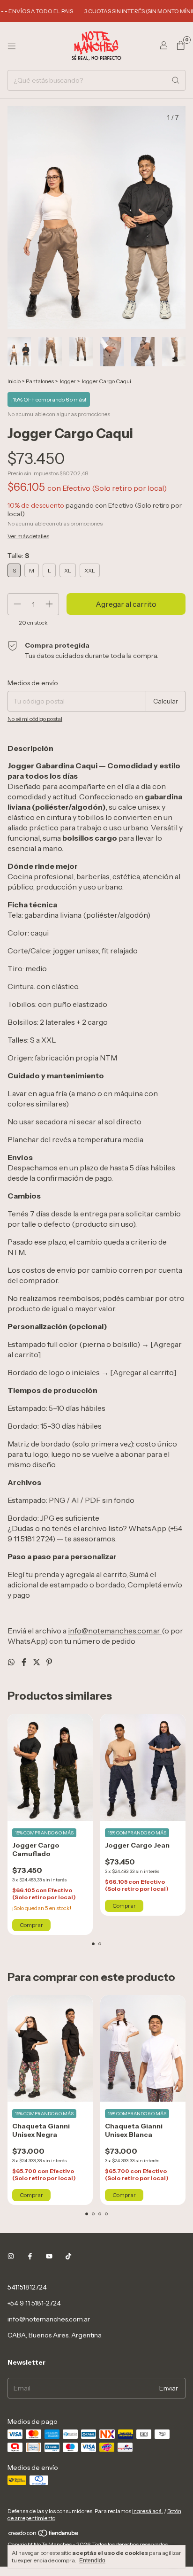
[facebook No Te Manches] (30, 2256)
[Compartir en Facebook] (25, 1662)
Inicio (14, 381)
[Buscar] (176, 80)
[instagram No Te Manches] (11, 2256)
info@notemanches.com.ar (49, 2319)
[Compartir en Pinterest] (49, 1662)
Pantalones (40, 381)
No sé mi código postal (35, 719)
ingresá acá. (148, 2511)
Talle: (19, 556)
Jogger (67, 381)
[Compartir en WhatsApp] (12, 1662)
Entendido (92, 2561)
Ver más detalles (28, 536)
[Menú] (12, 46)
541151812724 (27, 2287)
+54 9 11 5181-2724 (34, 2303)
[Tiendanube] (44, 2535)
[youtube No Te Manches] (49, 2256)
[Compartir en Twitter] (37, 1662)
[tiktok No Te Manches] (68, 2256)
